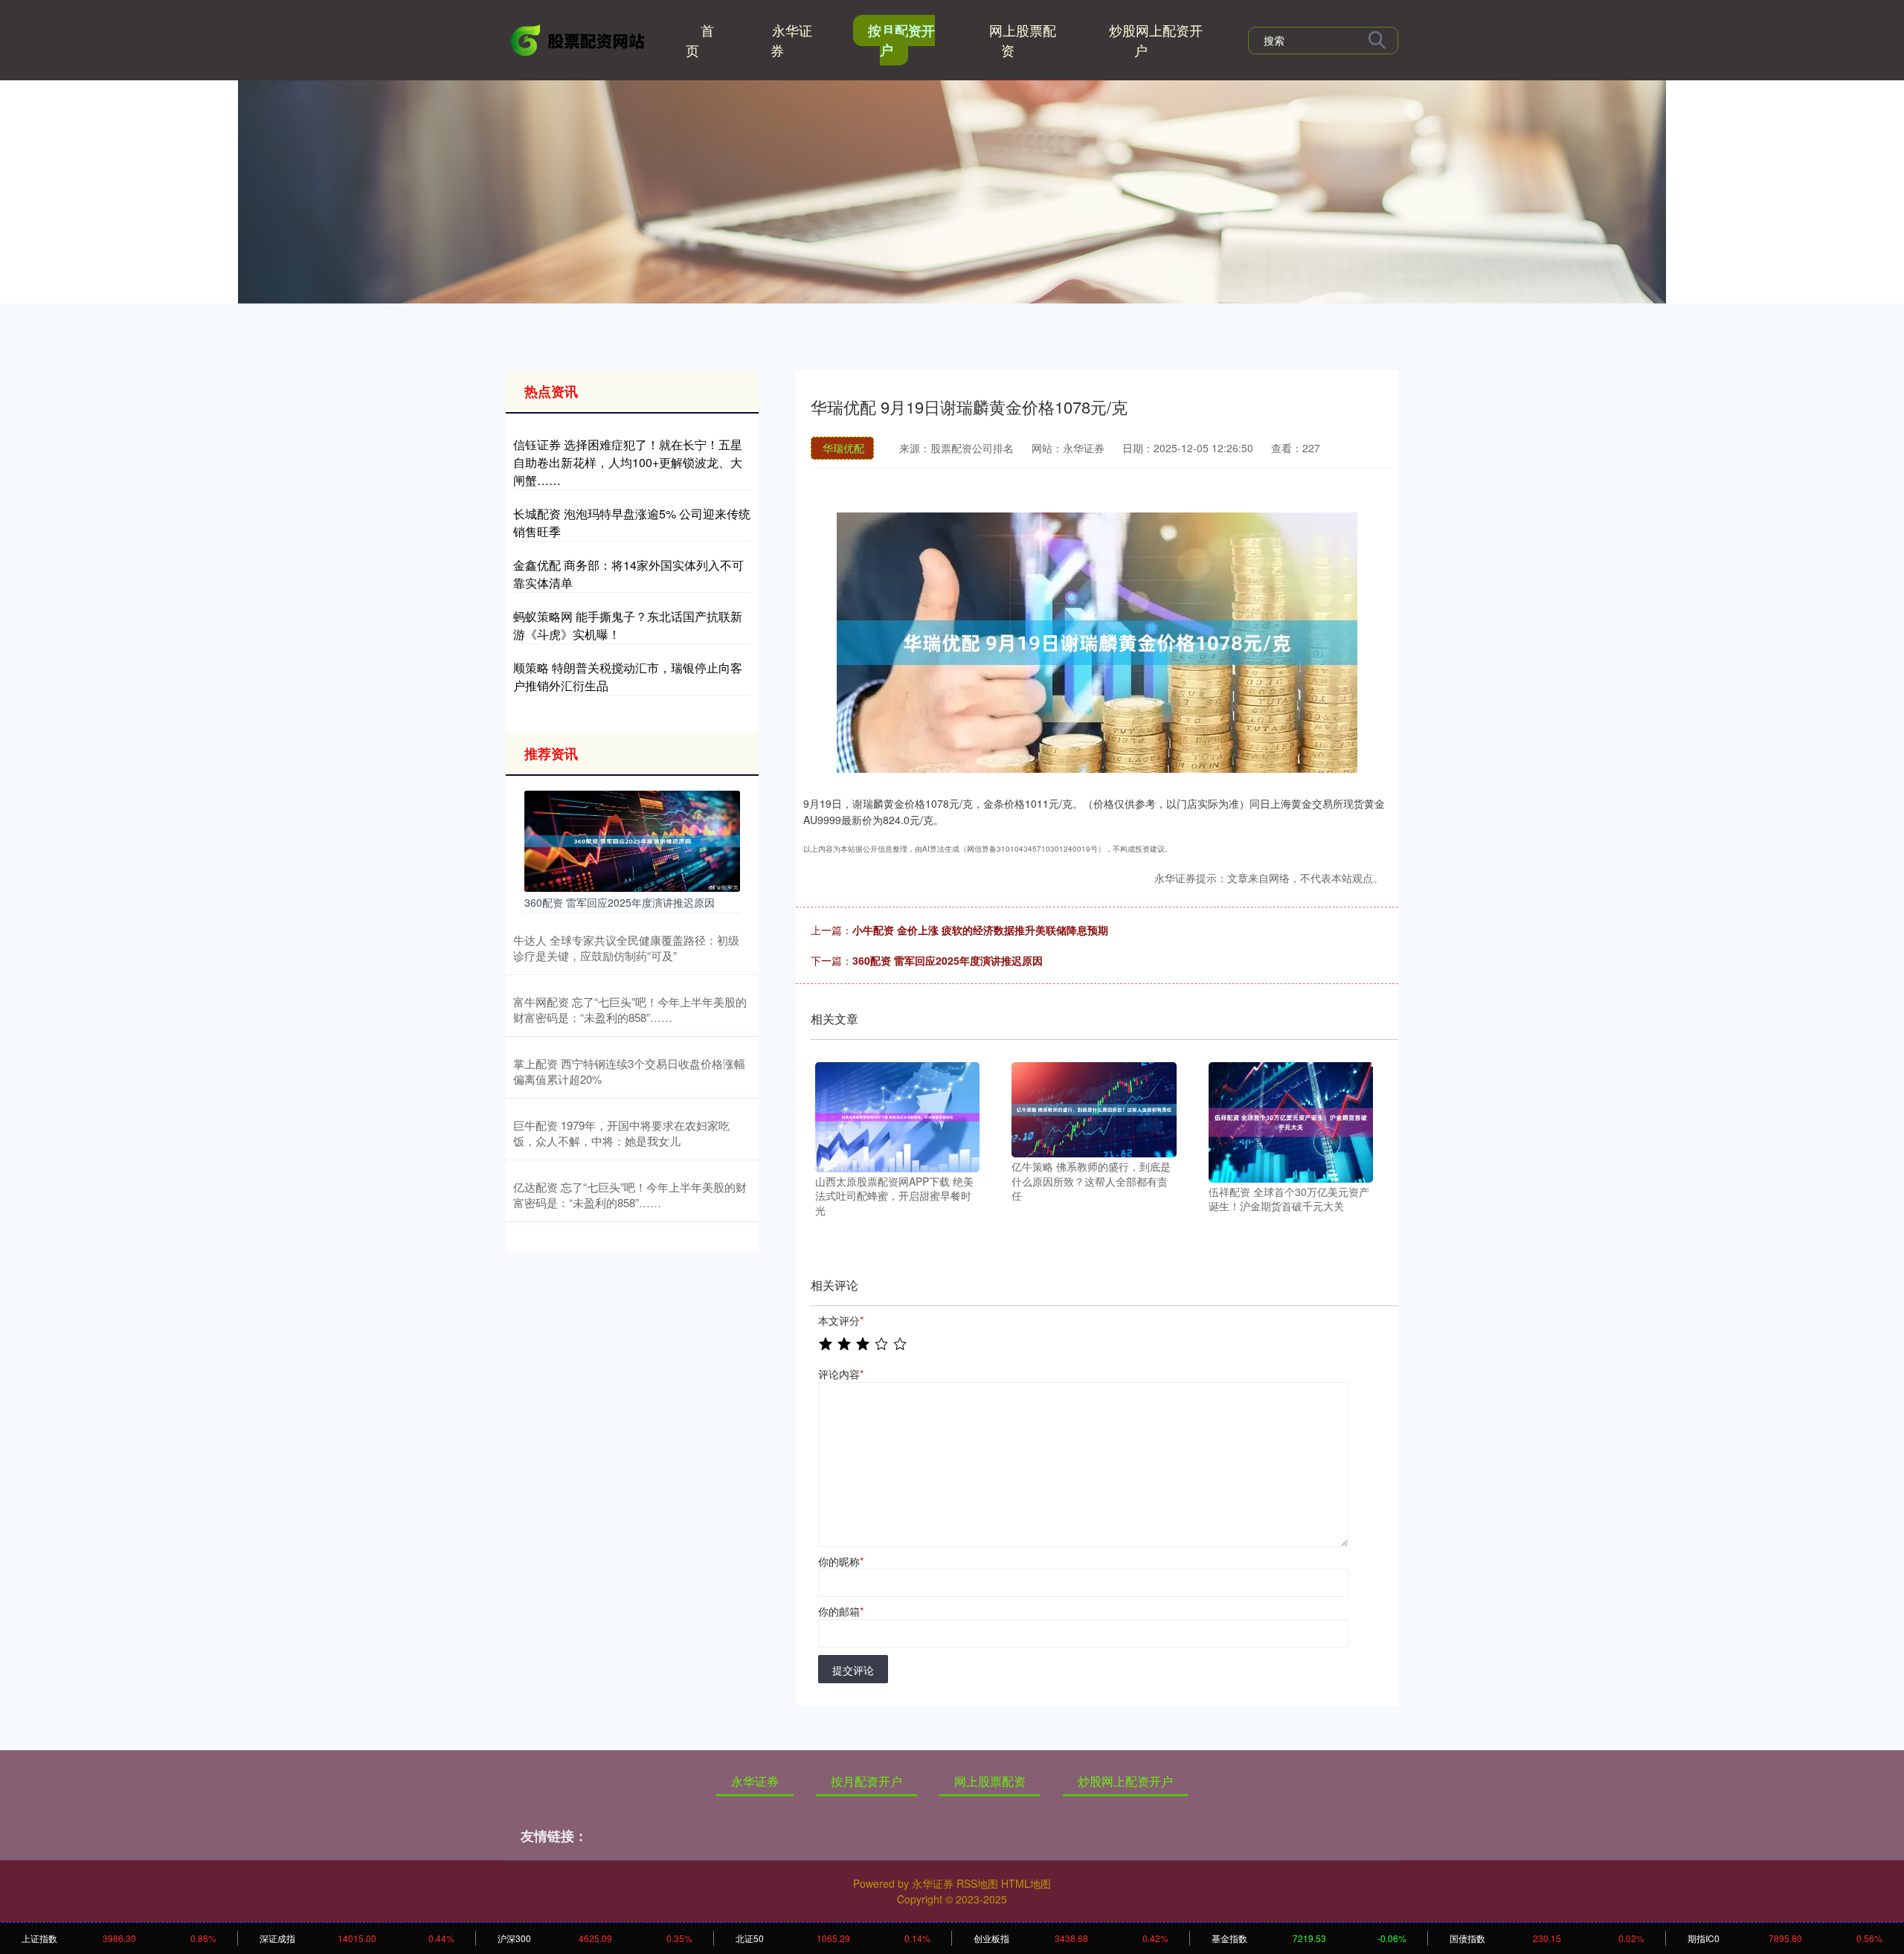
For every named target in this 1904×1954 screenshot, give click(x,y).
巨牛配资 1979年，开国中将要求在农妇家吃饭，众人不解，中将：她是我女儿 (621, 1133)
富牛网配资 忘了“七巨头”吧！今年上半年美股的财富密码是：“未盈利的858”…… (630, 1009)
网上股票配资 (1023, 40)
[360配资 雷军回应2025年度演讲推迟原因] (632, 840)
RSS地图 (977, 1883)
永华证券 (791, 40)
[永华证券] (579, 39)
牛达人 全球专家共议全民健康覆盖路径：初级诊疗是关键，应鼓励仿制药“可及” (626, 948)
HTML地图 (1026, 1883)
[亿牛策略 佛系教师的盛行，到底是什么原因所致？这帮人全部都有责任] (1094, 1108)
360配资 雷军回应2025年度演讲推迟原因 (948, 960)
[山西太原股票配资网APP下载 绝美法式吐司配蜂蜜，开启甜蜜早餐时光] (897, 1116)
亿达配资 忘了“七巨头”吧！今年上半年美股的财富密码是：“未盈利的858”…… (630, 1195)
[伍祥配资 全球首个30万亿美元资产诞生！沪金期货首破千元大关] (1291, 1121)
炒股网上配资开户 (1156, 40)
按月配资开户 (901, 40)
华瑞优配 (843, 448)
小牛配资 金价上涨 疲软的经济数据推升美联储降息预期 (980, 930)
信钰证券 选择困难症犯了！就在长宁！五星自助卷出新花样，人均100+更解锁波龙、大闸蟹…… (628, 462)
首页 (700, 40)
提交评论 (853, 1670)
